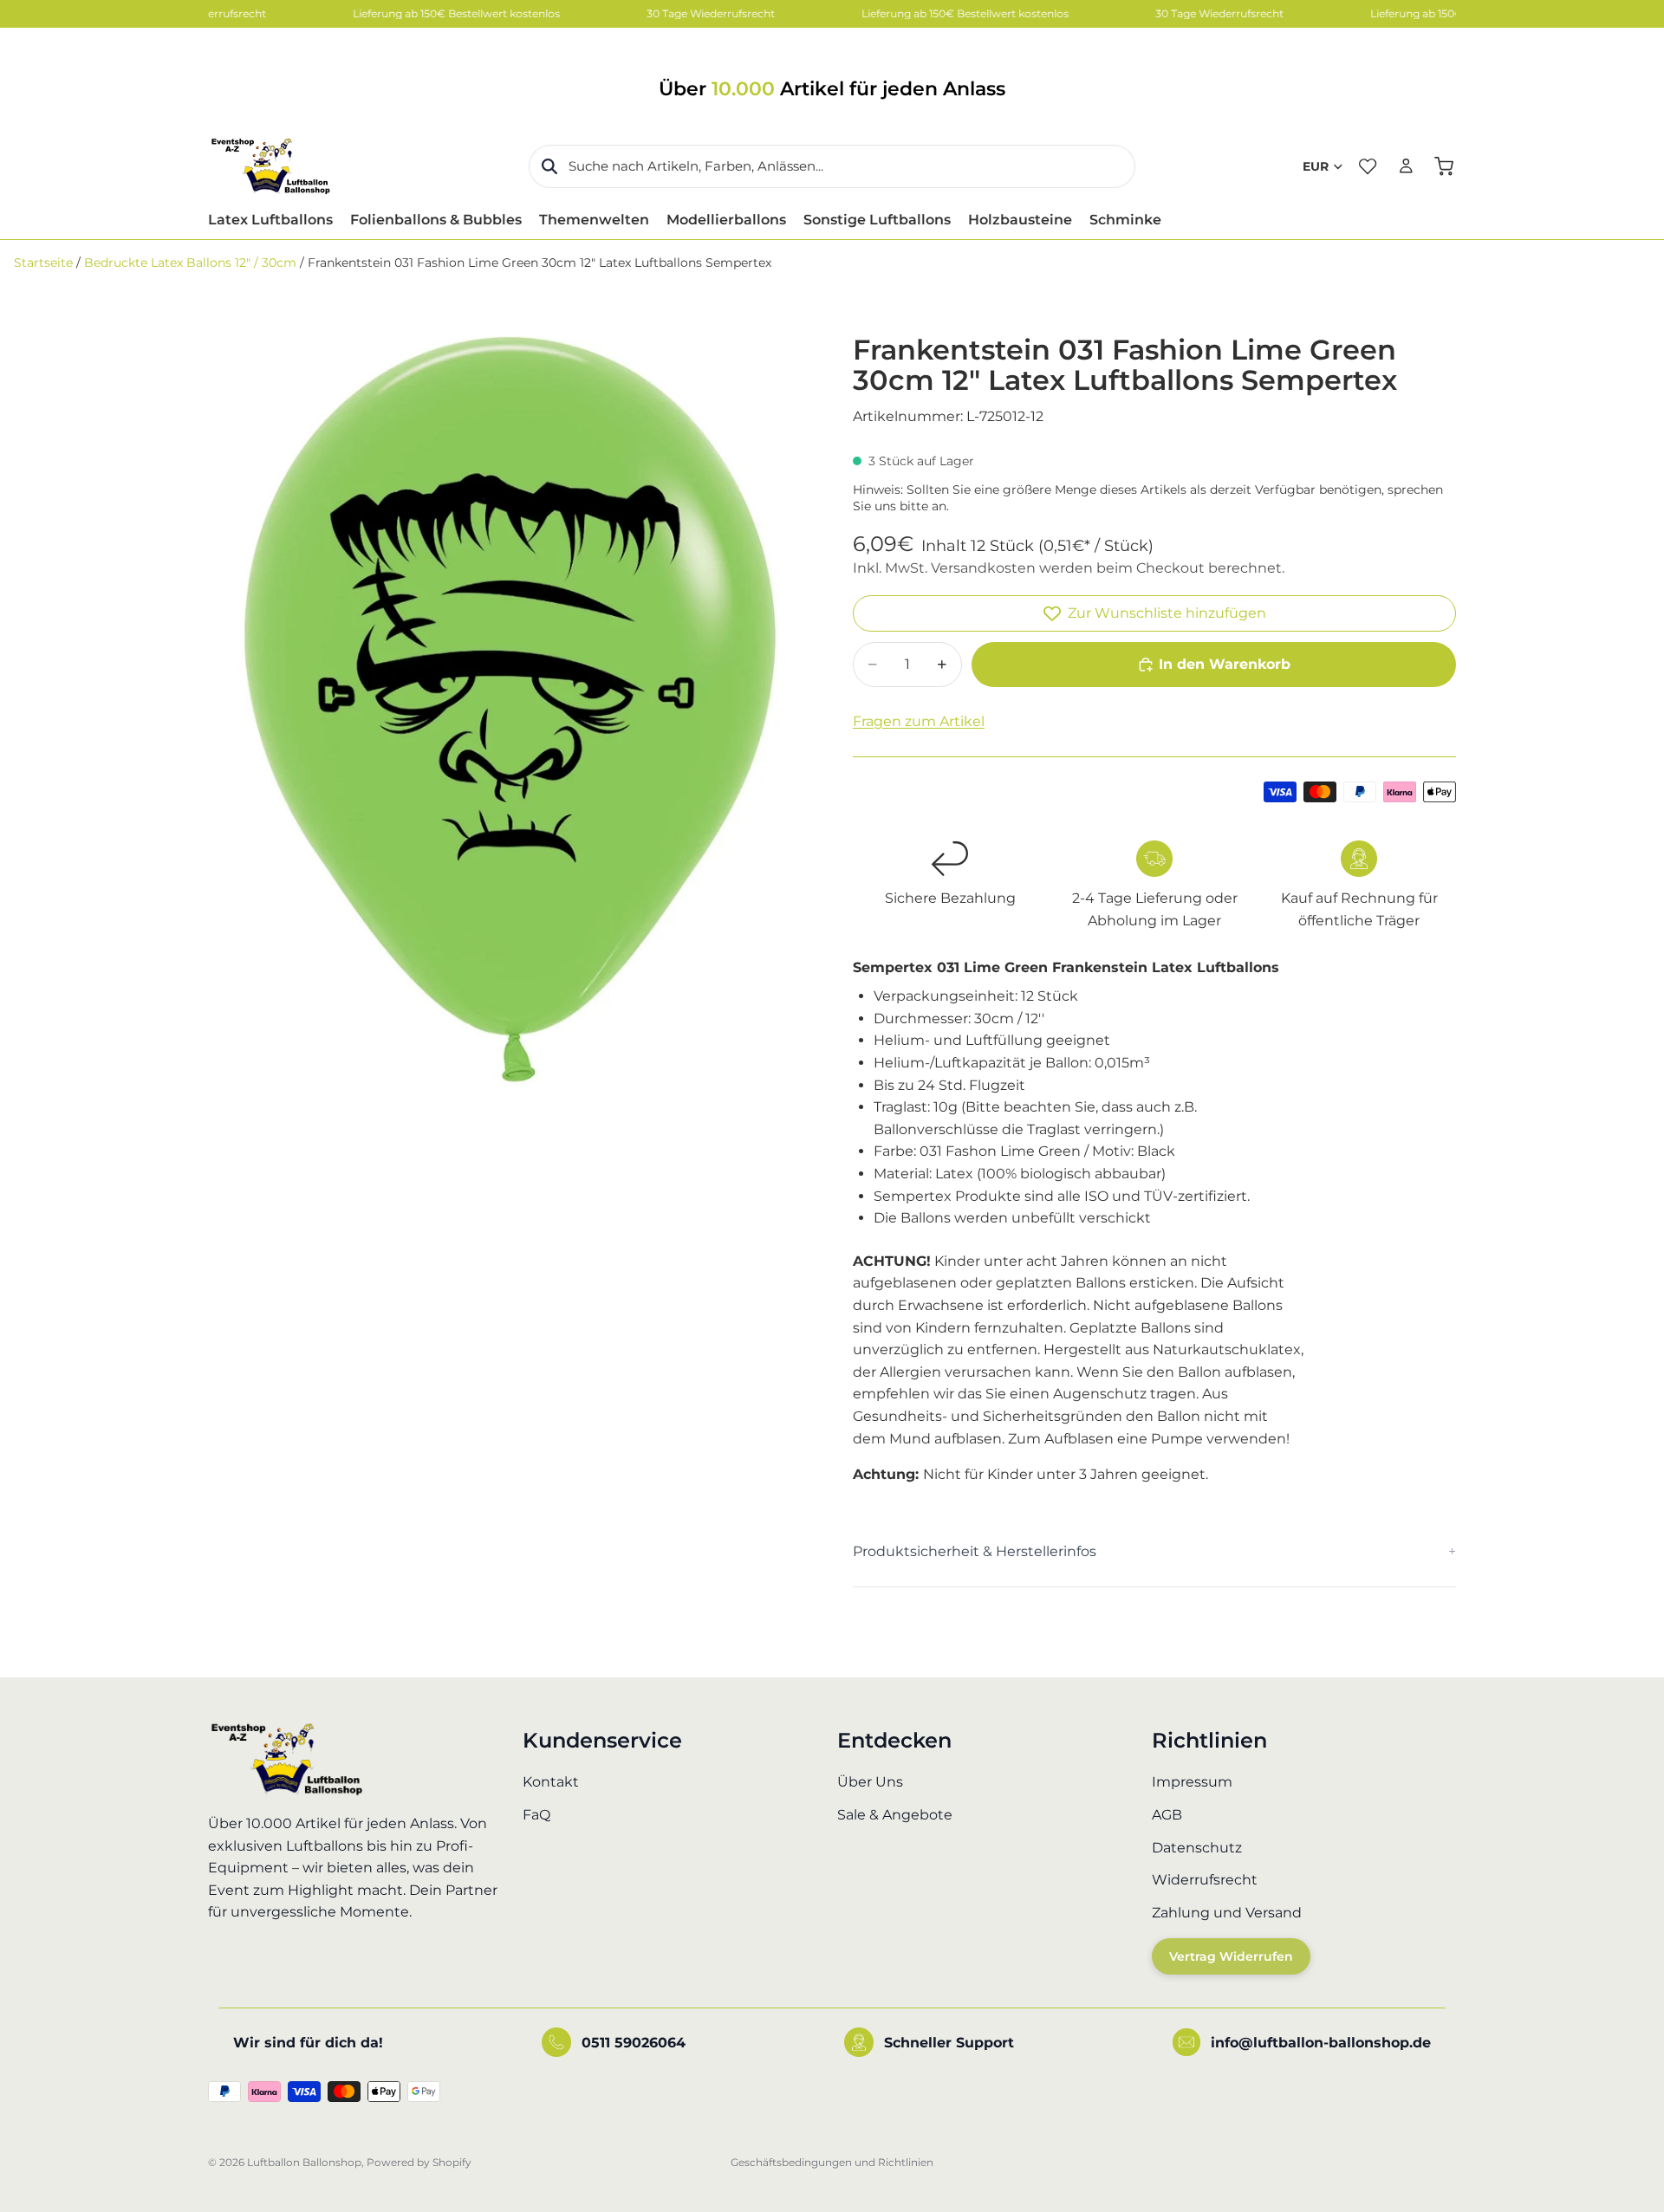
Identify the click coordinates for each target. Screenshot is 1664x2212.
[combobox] (832, 166)
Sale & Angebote (895, 1815)
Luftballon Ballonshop (304, 2162)
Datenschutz (1197, 1847)
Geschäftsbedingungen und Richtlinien (832, 2162)
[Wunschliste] (1368, 166)
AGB (1167, 1815)
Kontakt (551, 1782)
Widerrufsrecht (1205, 1880)
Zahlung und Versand (1227, 1912)
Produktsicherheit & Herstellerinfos (975, 1551)
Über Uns (870, 1782)
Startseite (43, 263)
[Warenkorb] (1444, 166)
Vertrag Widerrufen (1231, 1956)
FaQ (536, 1815)
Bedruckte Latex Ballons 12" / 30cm (190, 263)
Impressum (1192, 1782)
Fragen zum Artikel (919, 721)
